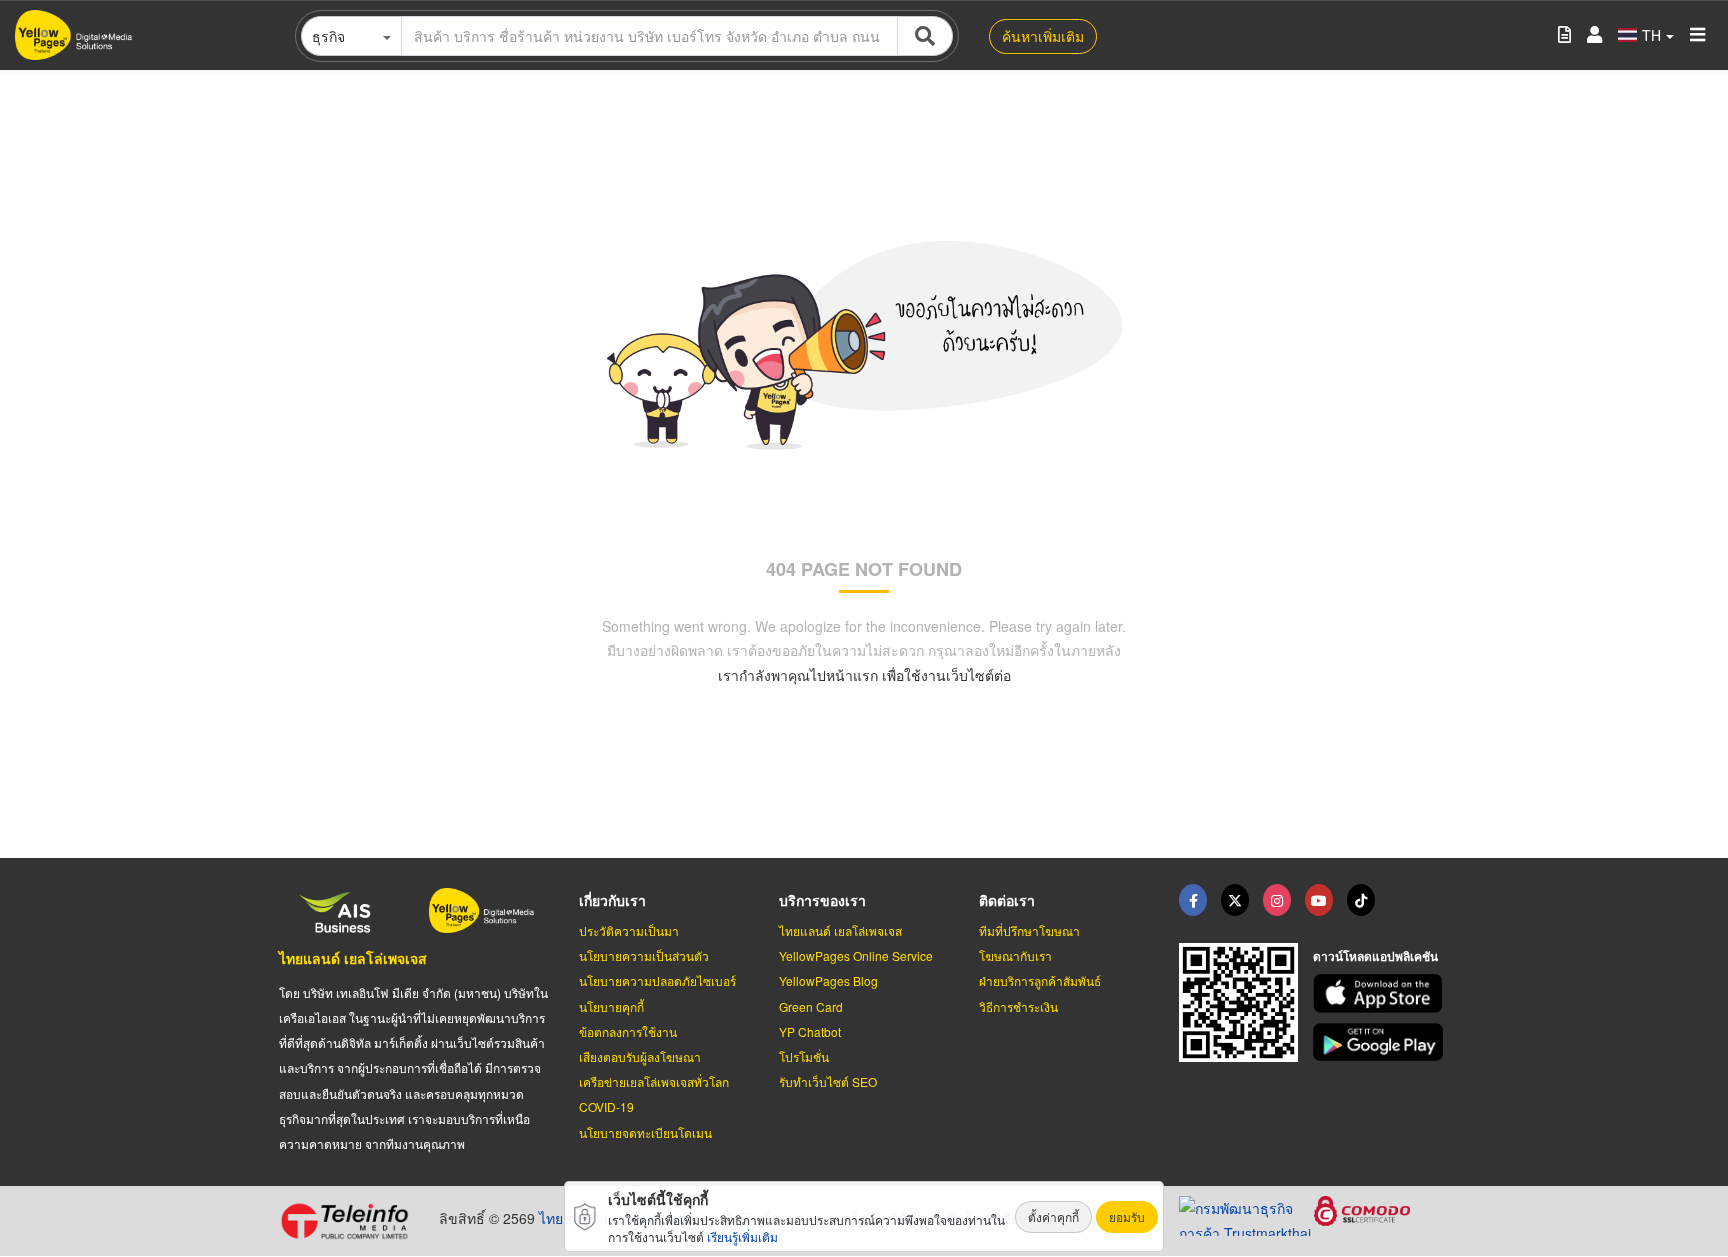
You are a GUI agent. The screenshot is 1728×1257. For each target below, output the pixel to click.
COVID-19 (606, 1106)
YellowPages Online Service (856, 955)
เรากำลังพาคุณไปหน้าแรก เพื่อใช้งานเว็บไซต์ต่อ (864, 675)
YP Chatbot (810, 1031)
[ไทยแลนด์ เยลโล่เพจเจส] (1235, 900)
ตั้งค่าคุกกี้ (1053, 1216)
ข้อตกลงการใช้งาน (628, 1031)
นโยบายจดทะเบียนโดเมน (645, 1132)
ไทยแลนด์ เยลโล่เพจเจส (353, 958)
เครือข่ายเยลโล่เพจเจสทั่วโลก (654, 1081)
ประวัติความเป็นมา (629, 930)
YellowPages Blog (828, 980)
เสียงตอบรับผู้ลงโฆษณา (640, 1056)
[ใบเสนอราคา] (1564, 35)
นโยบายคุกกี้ (611, 1006)
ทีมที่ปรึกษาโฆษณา (1029, 930)
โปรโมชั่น (804, 1056)
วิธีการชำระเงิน (1018, 1006)
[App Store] (1381, 993)
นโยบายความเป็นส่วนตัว (644, 955)
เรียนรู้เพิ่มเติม (742, 1236)
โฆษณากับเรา (1015, 955)
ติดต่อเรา (1007, 900)
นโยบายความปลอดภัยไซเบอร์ (657, 980)
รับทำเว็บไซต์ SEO (828, 1081)
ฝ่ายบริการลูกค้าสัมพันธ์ (1040, 980)
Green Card (811, 1006)
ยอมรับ (1127, 1216)
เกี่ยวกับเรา (612, 900)
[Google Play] (1381, 1042)
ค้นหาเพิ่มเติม (1043, 36)
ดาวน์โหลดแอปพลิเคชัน (1375, 956)
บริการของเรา (822, 900)
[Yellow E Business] (1193, 900)
